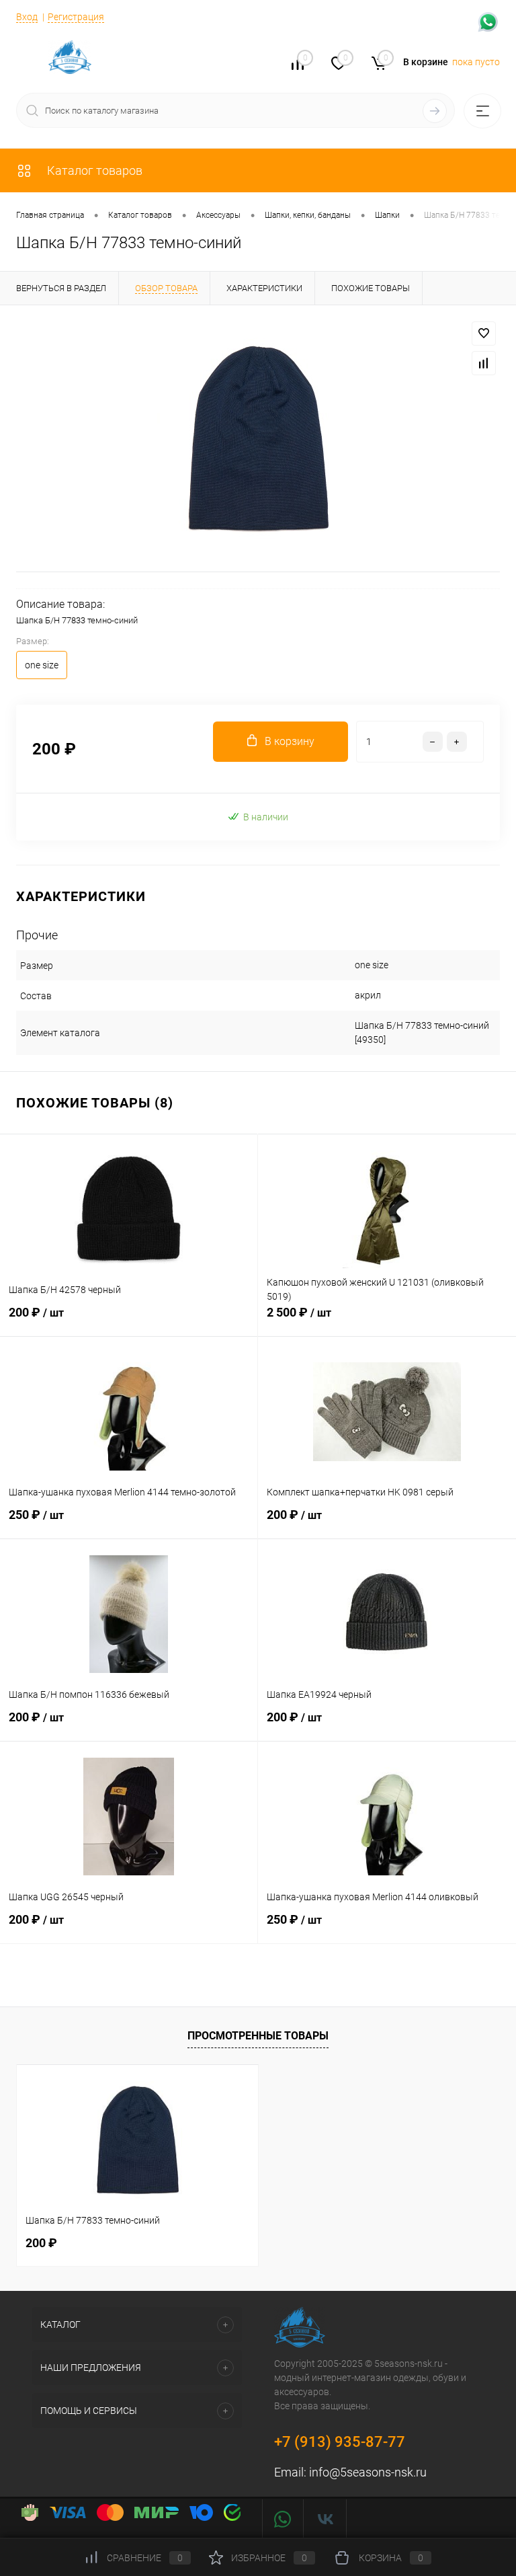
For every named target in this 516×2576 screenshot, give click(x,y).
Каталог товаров (93, 170)
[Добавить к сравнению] (484, 363)
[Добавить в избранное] (484, 334)
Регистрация (76, 17)
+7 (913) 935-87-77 (340, 2442)
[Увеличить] (258, 438)
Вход (27, 17)
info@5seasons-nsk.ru (368, 2472)
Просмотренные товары (258, 2036)
